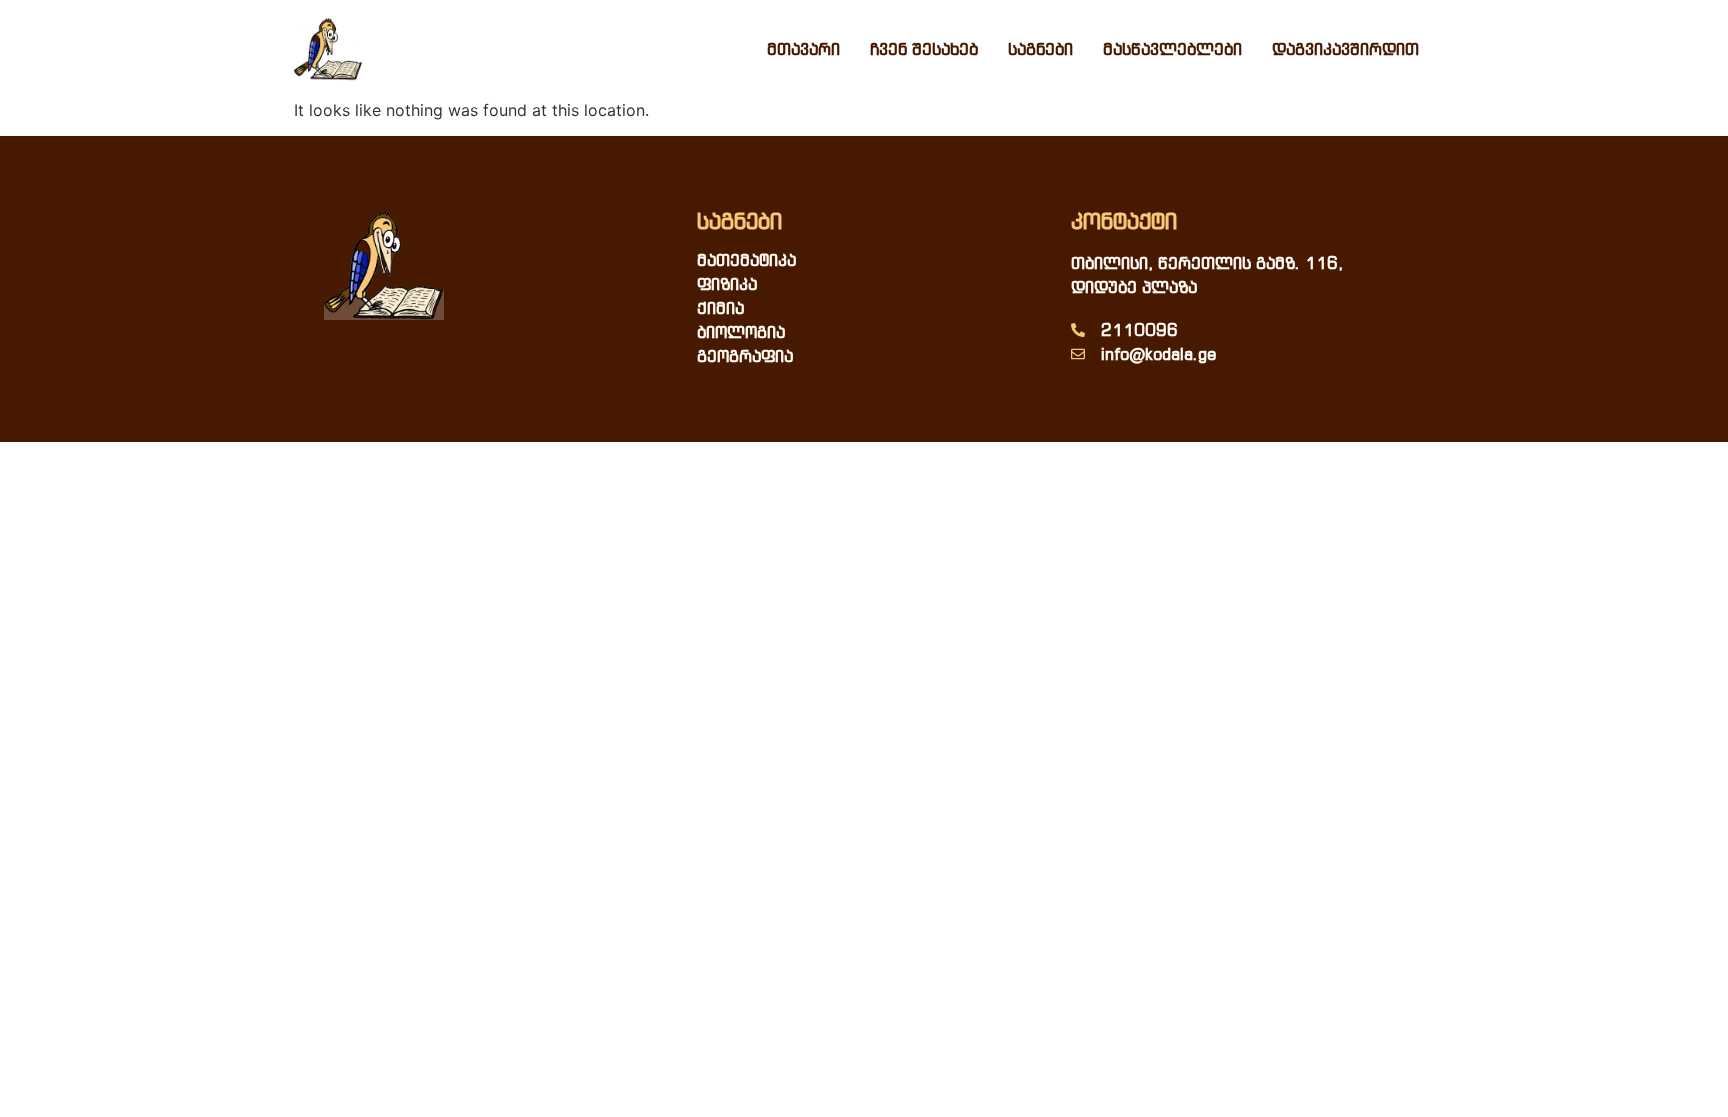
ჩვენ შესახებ (924, 49)
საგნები (1040, 49)
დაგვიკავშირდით (1345, 49)
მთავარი (803, 49)
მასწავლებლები (1172, 49)
